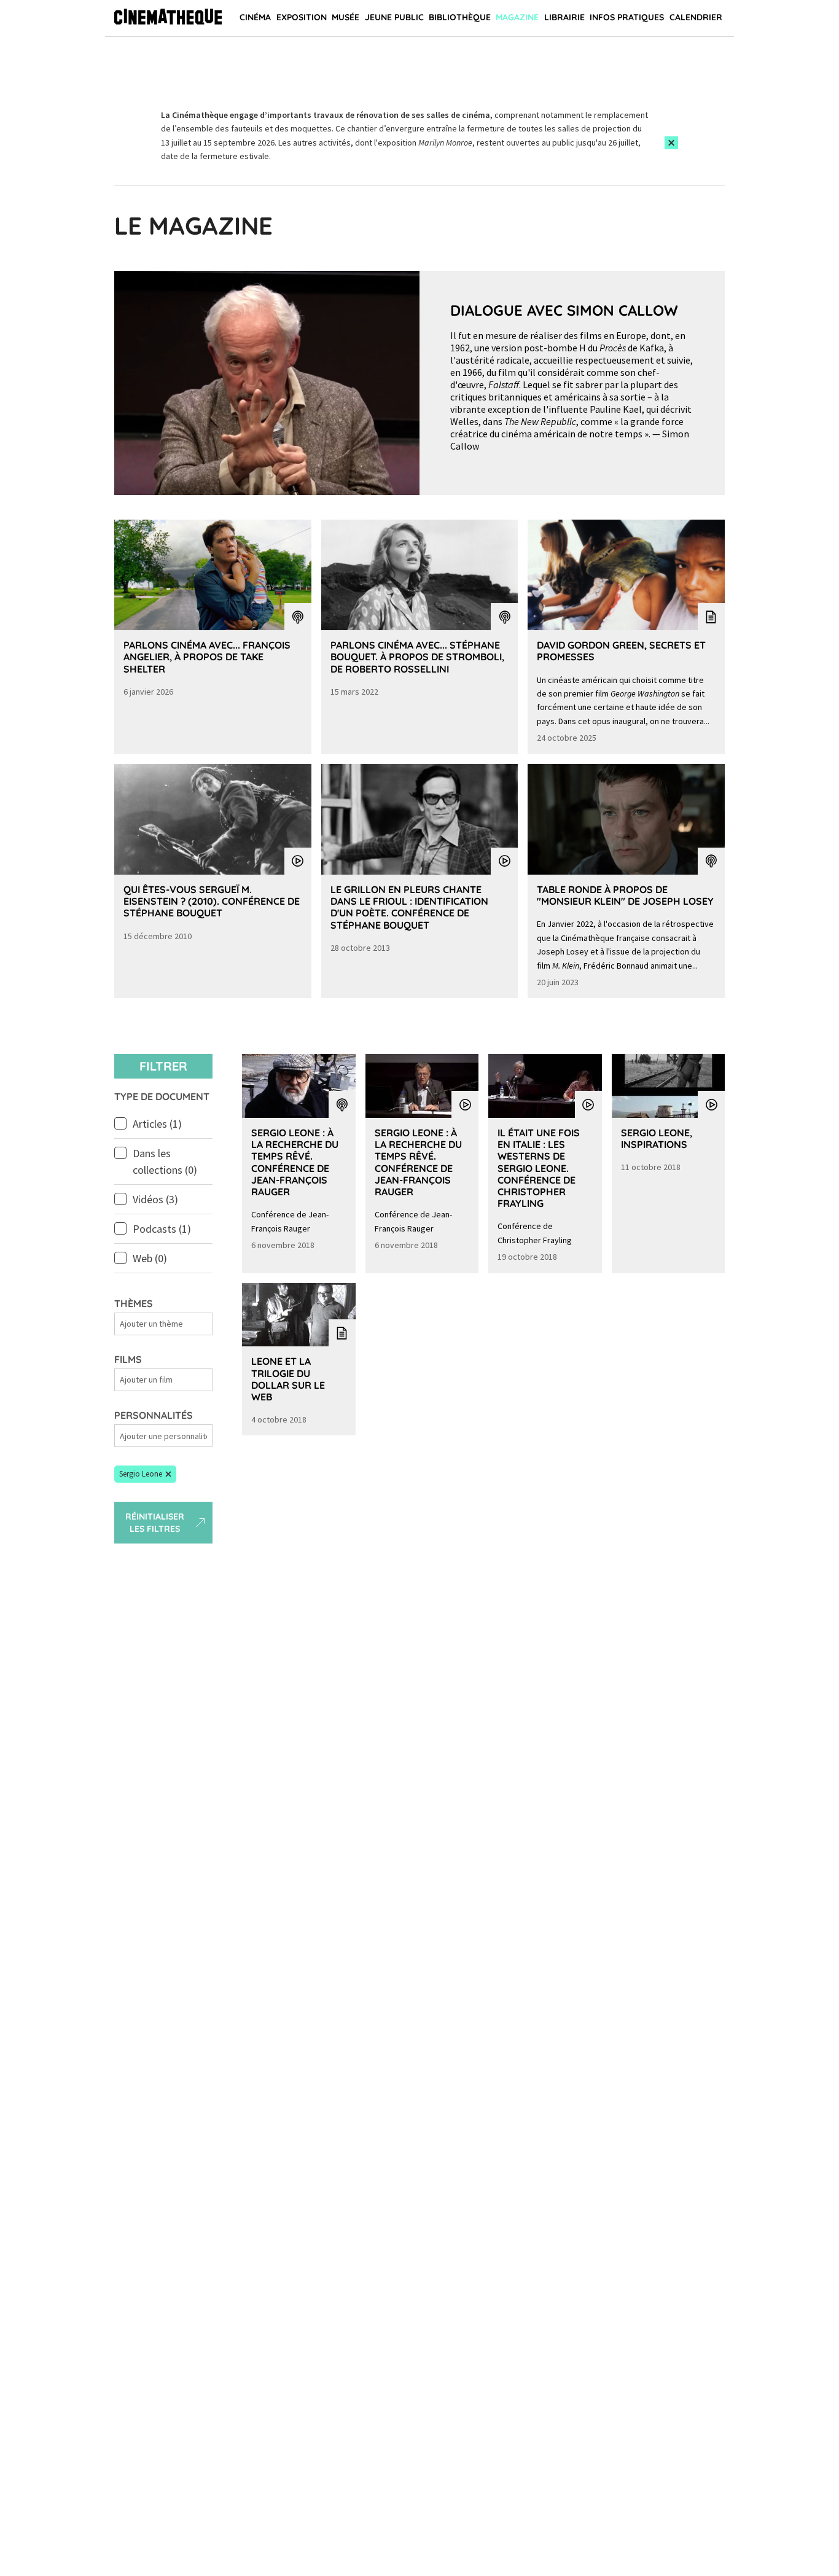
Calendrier (696, 17)
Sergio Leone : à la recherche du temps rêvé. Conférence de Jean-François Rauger (295, 1162)
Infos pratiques (627, 17)
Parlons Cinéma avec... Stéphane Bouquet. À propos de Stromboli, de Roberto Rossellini (417, 657)
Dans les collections (165, 1161)
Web (150, 1258)
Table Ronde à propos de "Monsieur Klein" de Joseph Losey (625, 895)
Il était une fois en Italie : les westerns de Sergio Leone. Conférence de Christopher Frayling (539, 1168)
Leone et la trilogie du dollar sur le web (288, 1379)
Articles (157, 1124)
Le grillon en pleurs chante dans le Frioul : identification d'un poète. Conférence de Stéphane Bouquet (409, 907)
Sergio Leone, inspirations (657, 1138)
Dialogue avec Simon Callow (564, 310)
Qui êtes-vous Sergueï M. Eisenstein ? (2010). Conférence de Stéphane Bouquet (212, 901)
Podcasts (162, 1229)
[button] (145, 1474)
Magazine (517, 17)
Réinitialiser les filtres (155, 1523)
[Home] (168, 18)
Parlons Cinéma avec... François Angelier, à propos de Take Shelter (207, 657)
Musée (345, 17)
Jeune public (394, 17)
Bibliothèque (460, 17)
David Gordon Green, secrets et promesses (621, 651)
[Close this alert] (671, 143)
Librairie (564, 17)
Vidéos (155, 1199)
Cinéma (255, 17)
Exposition (302, 17)
